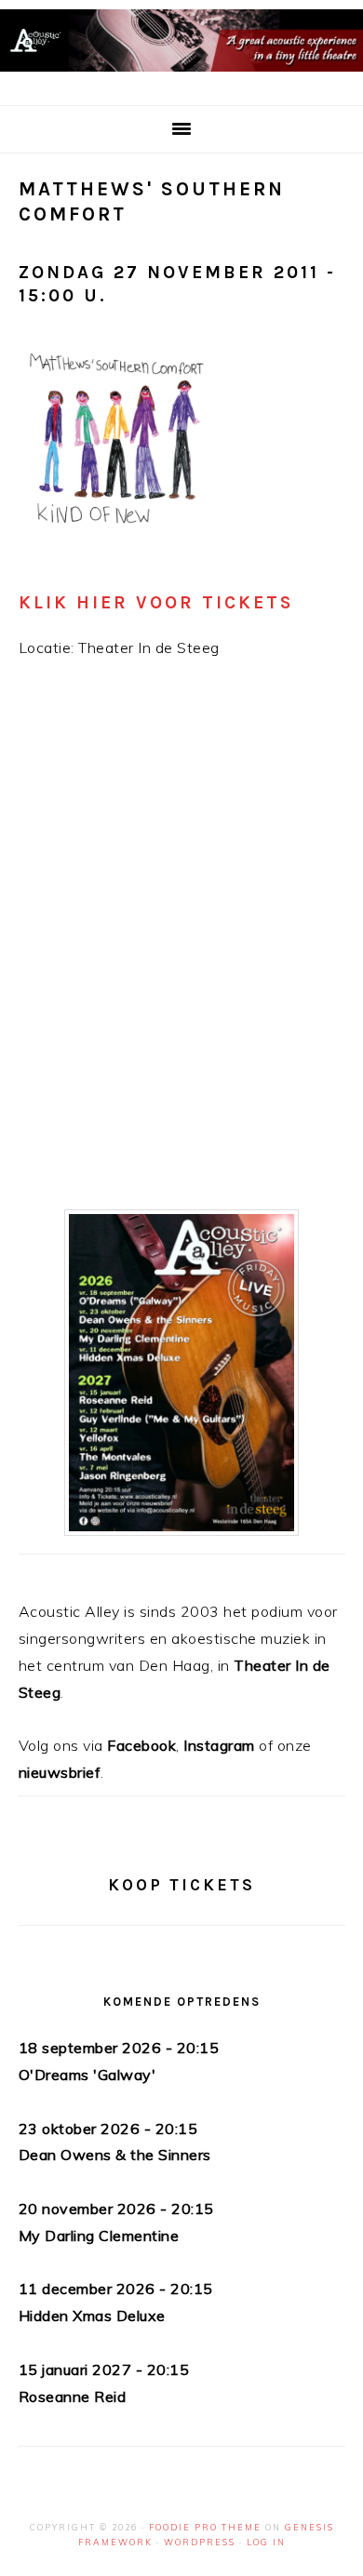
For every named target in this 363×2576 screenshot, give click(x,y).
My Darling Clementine (99, 2236)
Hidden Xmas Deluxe (92, 2316)
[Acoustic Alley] (181, 76)
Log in (266, 2542)
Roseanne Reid (73, 2396)
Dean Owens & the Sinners (115, 2155)
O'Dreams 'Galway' (87, 2075)
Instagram (219, 1745)
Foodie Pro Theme (205, 2527)
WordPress (200, 2542)
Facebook (141, 1745)
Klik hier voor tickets (156, 602)
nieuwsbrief (60, 1772)
